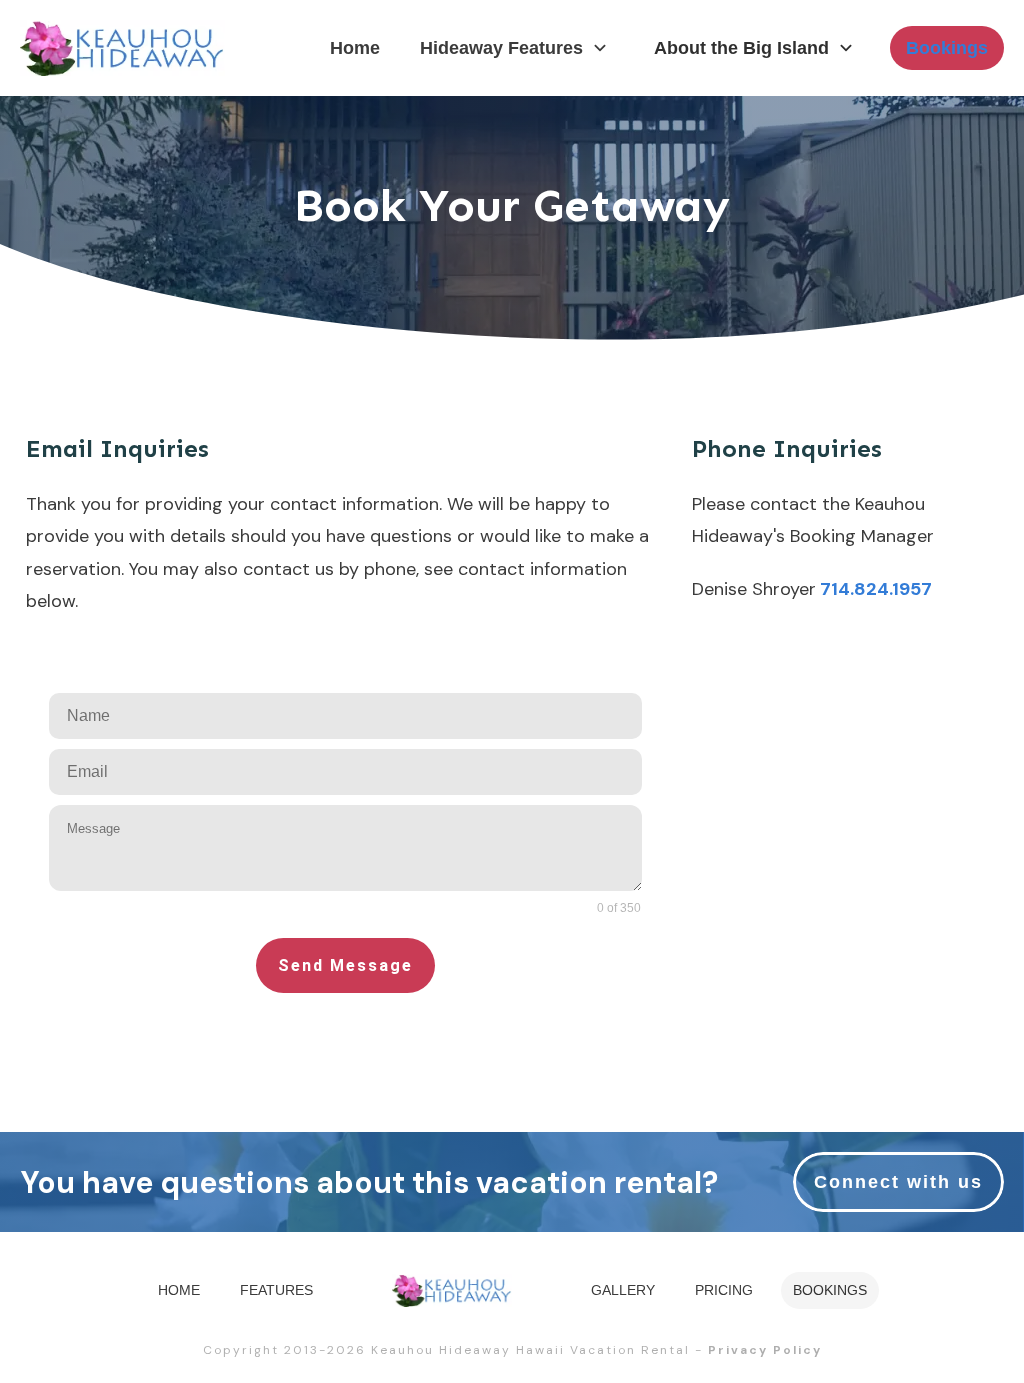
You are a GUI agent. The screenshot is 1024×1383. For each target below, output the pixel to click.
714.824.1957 (874, 589)
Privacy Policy (765, 1350)
